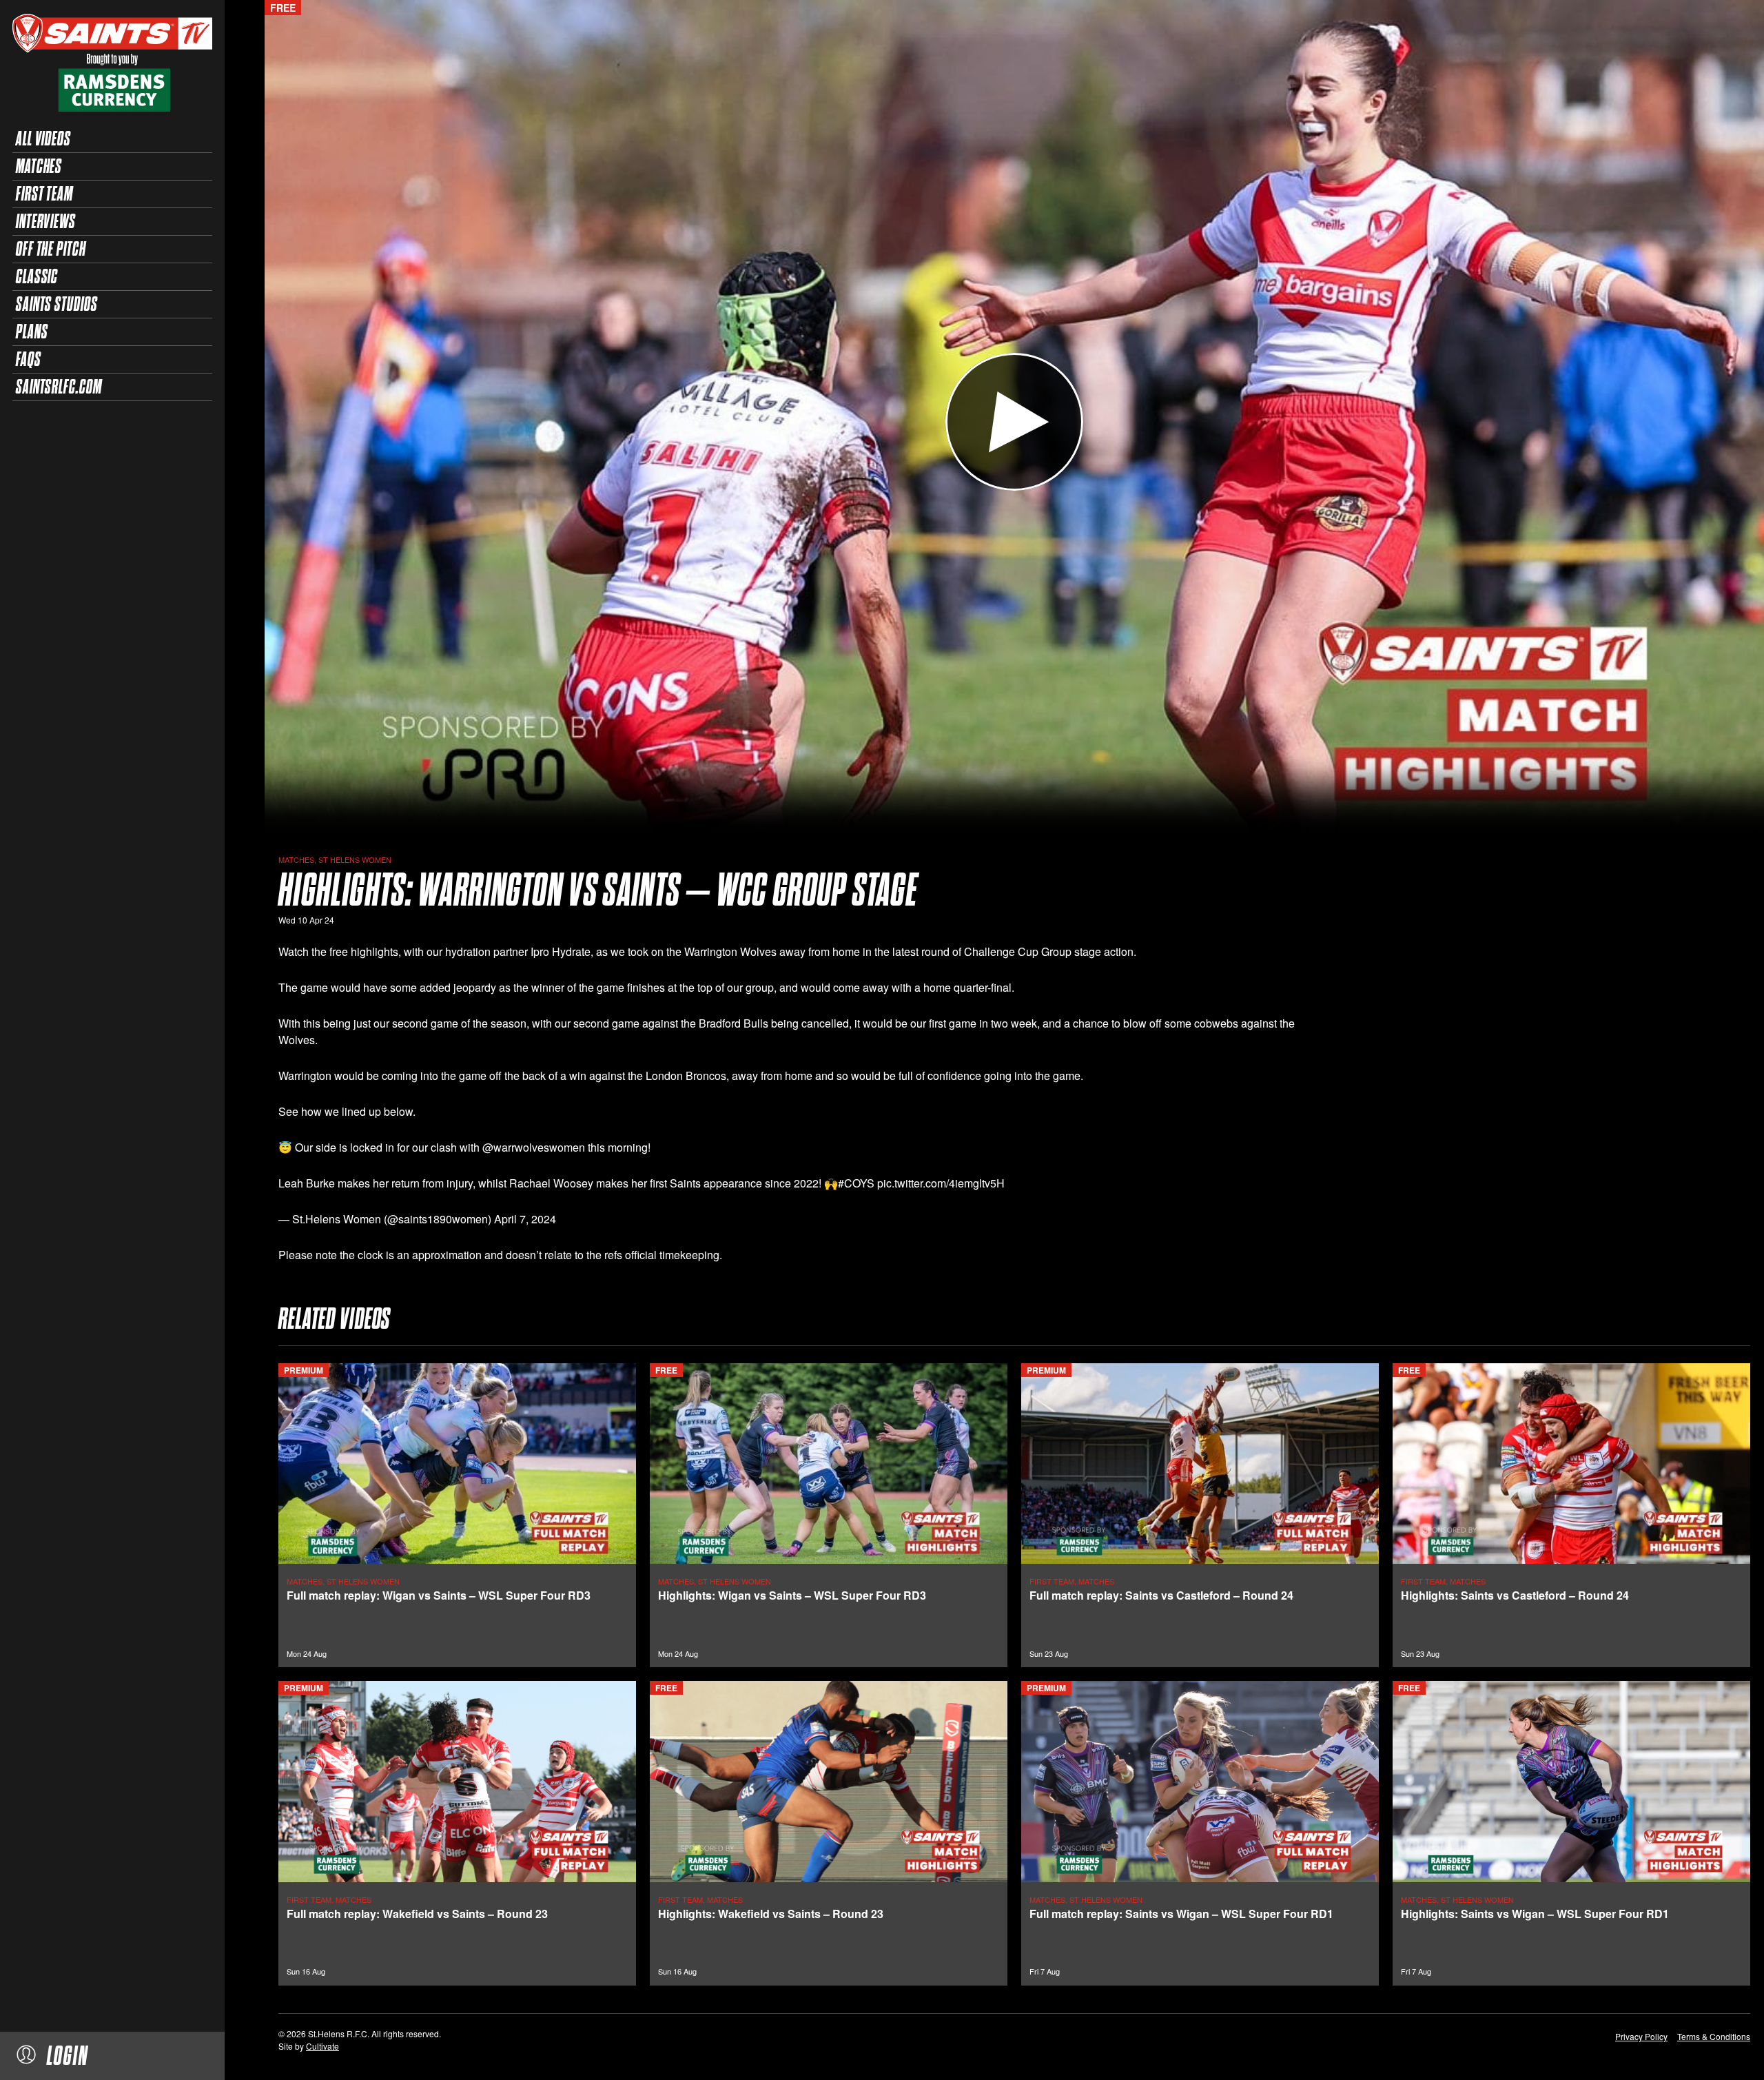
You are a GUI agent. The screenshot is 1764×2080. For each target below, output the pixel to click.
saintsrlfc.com (59, 387)
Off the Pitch (51, 249)
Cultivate (322, 2046)
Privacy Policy (1641, 2036)
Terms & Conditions (1714, 2036)
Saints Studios (57, 304)
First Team (44, 194)
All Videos (43, 139)
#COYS (856, 1183)
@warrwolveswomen (534, 1147)
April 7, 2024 (525, 1219)
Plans (32, 332)
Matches (39, 166)
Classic (37, 276)
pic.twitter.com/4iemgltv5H (941, 1183)
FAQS (29, 359)
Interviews (46, 221)
